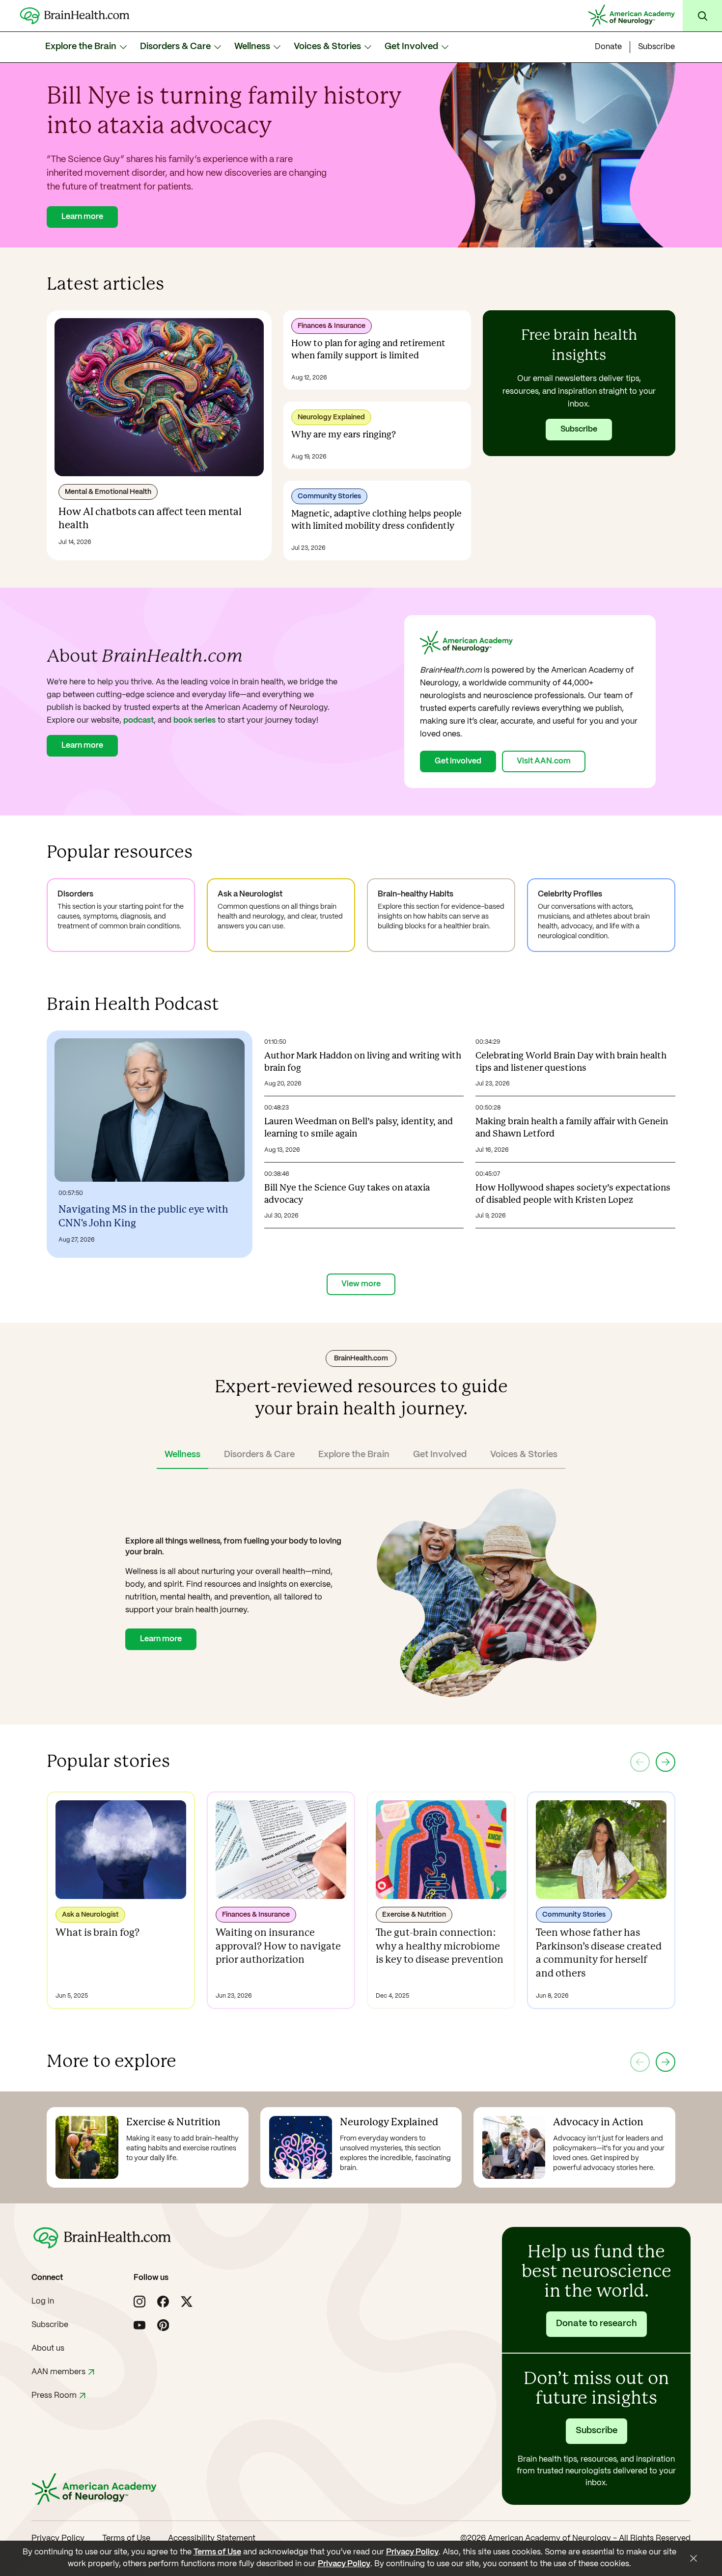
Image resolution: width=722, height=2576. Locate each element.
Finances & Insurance (332, 326)
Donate (608, 47)
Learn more (82, 217)
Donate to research (597, 2324)
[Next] (666, 1762)
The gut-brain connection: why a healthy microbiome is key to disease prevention (440, 1947)
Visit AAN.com (544, 761)
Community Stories (329, 496)
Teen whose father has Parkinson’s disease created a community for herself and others (599, 1953)
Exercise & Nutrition (414, 1915)
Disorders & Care (175, 47)
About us (48, 2348)
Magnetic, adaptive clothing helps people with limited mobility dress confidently (376, 520)
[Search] (702, 16)
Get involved (458, 761)
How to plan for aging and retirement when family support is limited (368, 350)
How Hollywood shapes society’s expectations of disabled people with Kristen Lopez (573, 1194)
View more (361, 1284)
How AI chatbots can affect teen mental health (150, 519)
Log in (43, 2301)
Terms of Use (126, 2538)
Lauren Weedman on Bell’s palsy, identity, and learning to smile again (359, 1128)
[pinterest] (163, 2325)
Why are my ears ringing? (344, 435)
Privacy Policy (58, 2538)
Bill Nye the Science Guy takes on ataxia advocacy (347, 1194)
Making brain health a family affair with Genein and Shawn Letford (572, 1128)
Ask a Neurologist (90, 1915)
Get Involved (411, 47)
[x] (187, 2302)
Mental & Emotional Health (108, 492)
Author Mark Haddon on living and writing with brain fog (363, 1062)
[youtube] (139, 2325)
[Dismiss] (694, 2558)
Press (54, 2396)
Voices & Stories (327, 47)
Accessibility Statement (212, 2538)
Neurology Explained (331, 417)
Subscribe (656, 47)
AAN (58, 2372)
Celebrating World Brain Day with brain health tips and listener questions (571, 1062)
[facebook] (163, 2302)
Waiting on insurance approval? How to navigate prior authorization (278, 1947)
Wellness (252, 47)
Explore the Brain (81, 47)
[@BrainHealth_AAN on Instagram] (139, 2302)
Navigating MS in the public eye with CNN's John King (143, 1217)
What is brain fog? (97, 1933)
